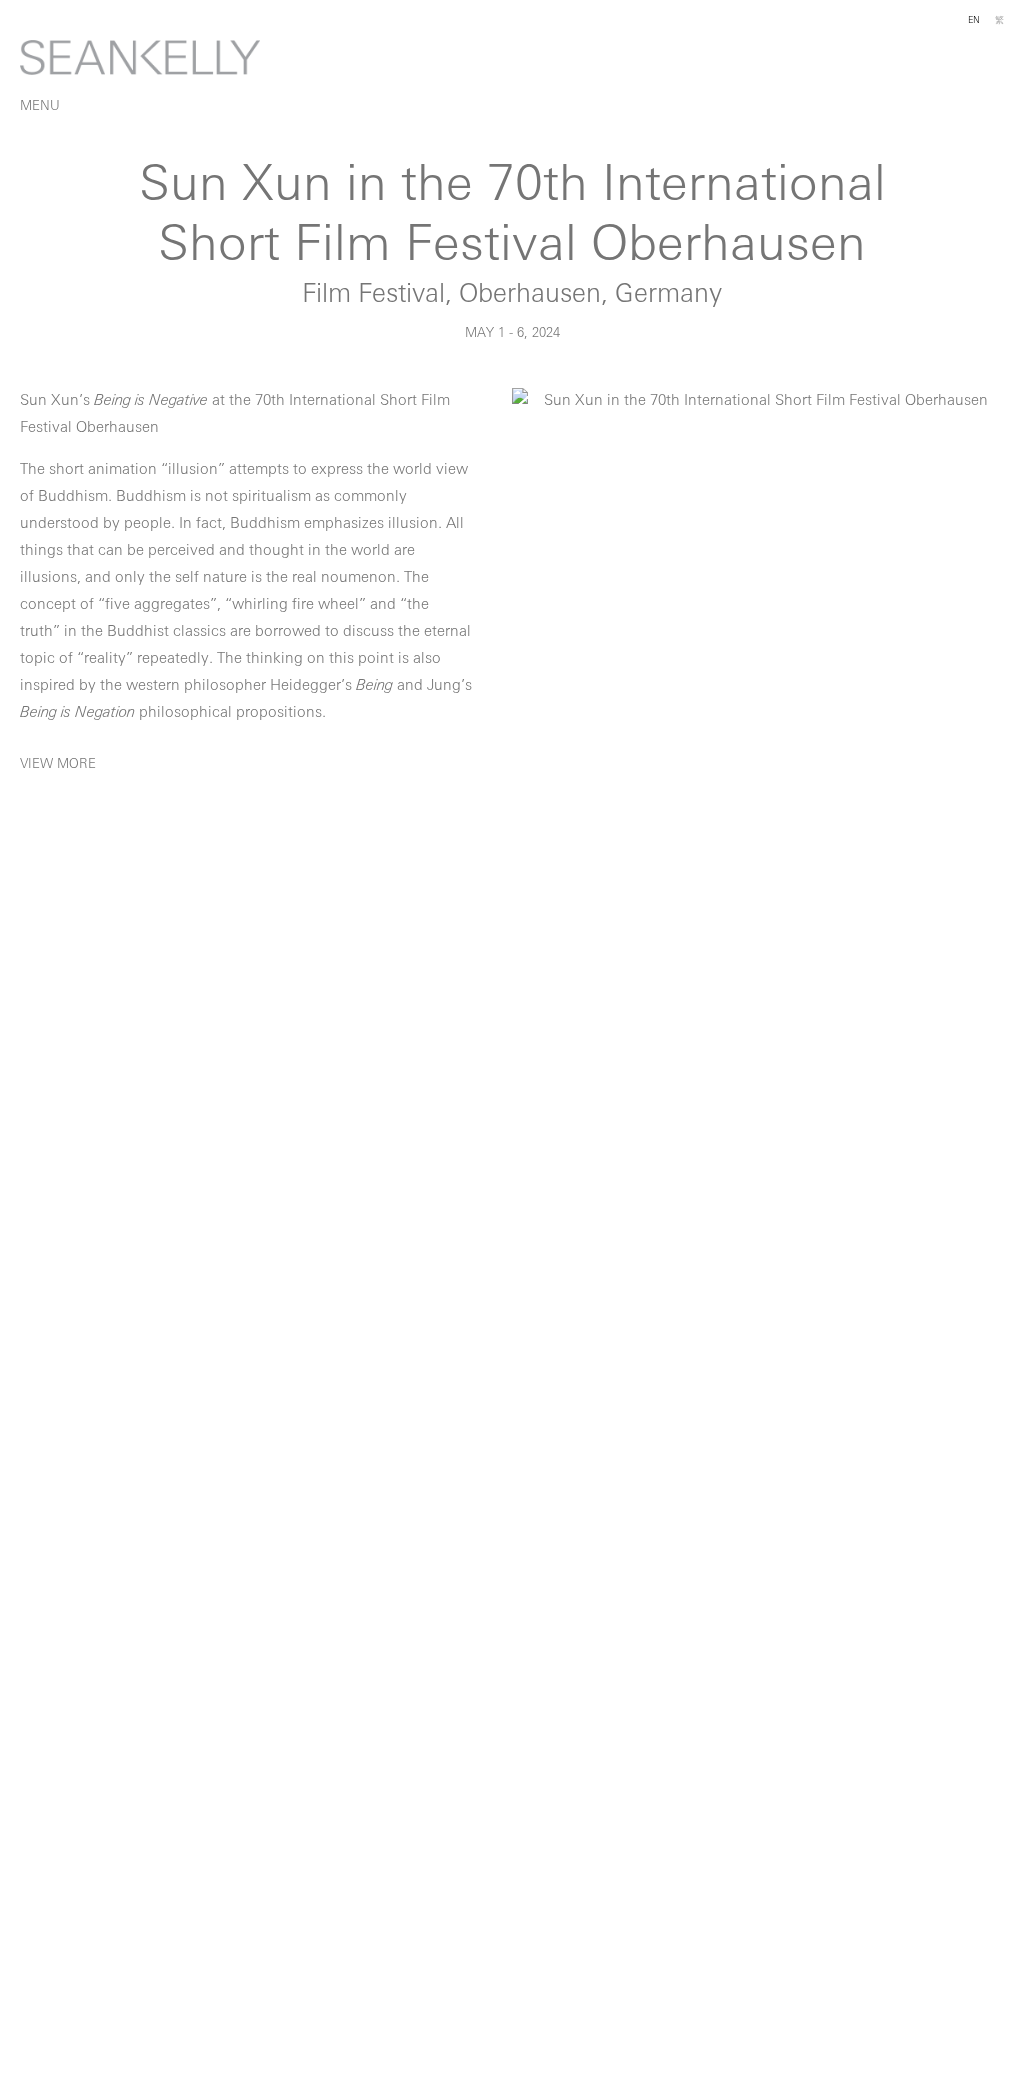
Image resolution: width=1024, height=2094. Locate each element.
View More (58, 764)
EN (974, 20)
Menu (40, 106)
